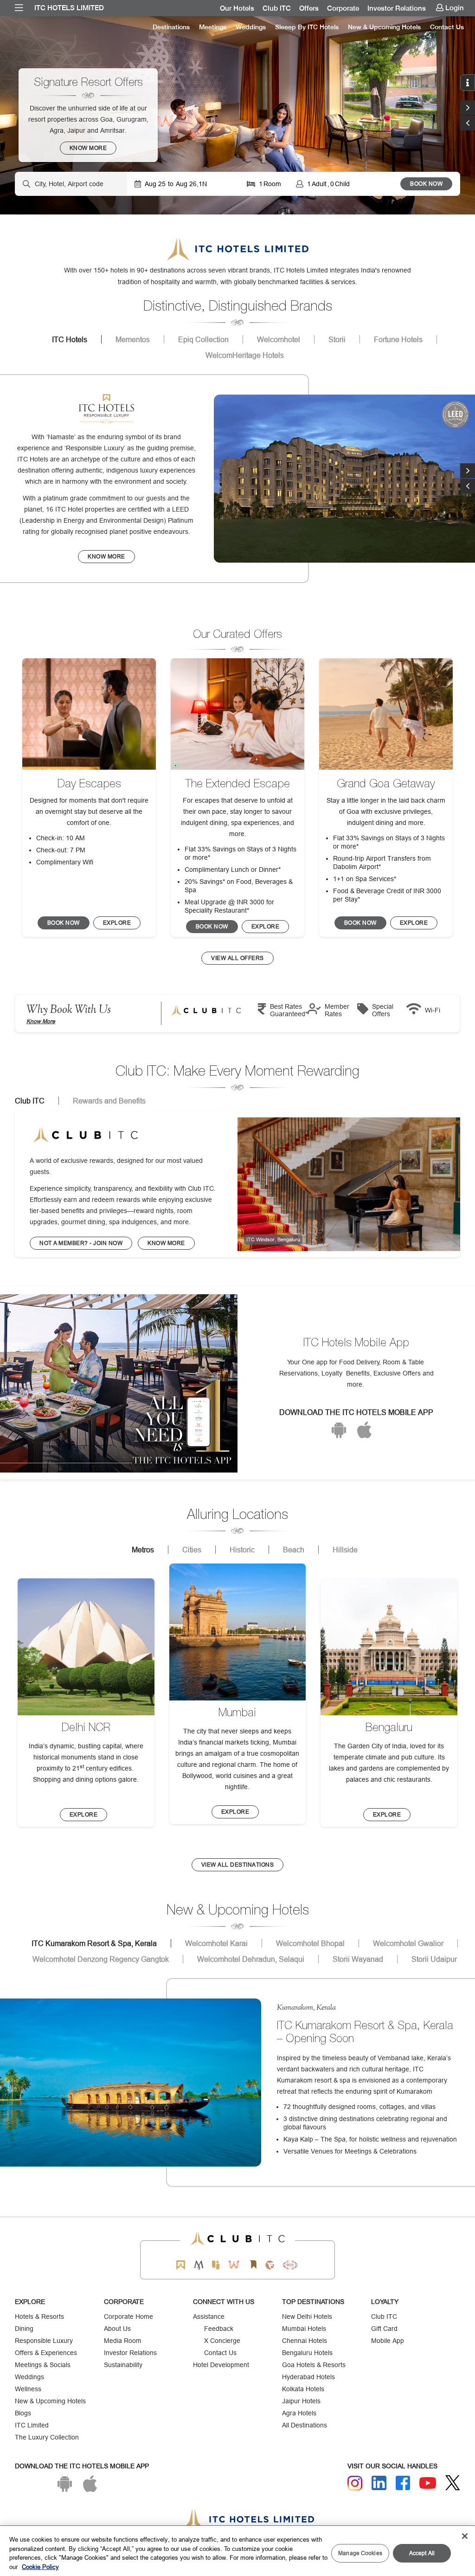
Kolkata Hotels (303, 2389)
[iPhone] (364, 1430)
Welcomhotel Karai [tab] (216, 1943)
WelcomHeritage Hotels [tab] (245, 355)
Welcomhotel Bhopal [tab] (310, 1943)
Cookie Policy (40, 2567)
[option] (237, 115)
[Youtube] (428, 2483)
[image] (349, 1184)
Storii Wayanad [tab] (358, 1959)
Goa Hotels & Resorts (314, 2365)
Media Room (123, 2341)
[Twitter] (453, 2483)
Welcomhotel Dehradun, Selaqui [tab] (251, 1959)
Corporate (343, 8)
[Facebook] (403, 2483)
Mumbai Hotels (304, 2329)
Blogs (23, 2413)
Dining (24, 2329)
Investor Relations (397, 8)
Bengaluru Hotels (307, 2353)
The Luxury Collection (47, 2437)
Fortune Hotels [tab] (398, 339)
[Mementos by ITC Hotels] (199, 2265)
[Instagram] (355, 2483)
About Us (117, 2329)
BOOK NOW (426, 184)
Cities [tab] (192, 1550)
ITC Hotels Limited (69, 8)
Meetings (213, 27)
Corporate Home (128, 2316)
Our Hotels (237, 8)
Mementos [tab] (133, 339)
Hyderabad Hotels (308, 2377)
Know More (41, 1021)
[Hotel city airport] (71, 184)
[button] (468, 123)
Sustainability (123, 2365)
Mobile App (388, 2341)
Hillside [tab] (345, 1550)
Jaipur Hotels (301, 2401)
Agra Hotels (299, 2413)
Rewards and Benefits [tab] (109, 1101)
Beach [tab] (294, 1550)
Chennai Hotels (305, 2341)
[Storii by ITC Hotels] (253, 2265)
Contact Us (447, 27)
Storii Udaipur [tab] (434, 1959)
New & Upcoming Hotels (384, 27)
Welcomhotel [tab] (279, 339)
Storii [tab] (337, 339)
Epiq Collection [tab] (203, 339)
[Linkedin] (379, 2483)
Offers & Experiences (46, 2353)
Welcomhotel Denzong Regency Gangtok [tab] (101, 1959)
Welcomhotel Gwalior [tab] (408, 1943)
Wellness (28, 2389)
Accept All (422, 2553)
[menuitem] (19, 8)
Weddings (251, 27)
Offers (309, 8)
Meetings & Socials (43, 2365)
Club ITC (277, 8)
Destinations (171, 27)
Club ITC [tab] (30, 1101)
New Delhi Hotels (307, 2316)
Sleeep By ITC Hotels (307, 27)
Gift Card (384, 2329)
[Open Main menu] (19, 8)
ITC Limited (32, 2425)
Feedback (219, 2329)
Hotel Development (221, 2365)
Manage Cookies (360, 2553)
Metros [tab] (143, 1550)
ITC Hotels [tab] (70, 339)
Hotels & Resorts (39, 2316)
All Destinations (305, 2425)
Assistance (209, 2316)
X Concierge (222, 2341)
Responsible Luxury (44, 2341)
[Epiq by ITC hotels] (216, 2265)
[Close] (465, 2536)
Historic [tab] (242, 1550)
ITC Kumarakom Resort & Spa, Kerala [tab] (94, 1943)
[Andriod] (339, 1430)
